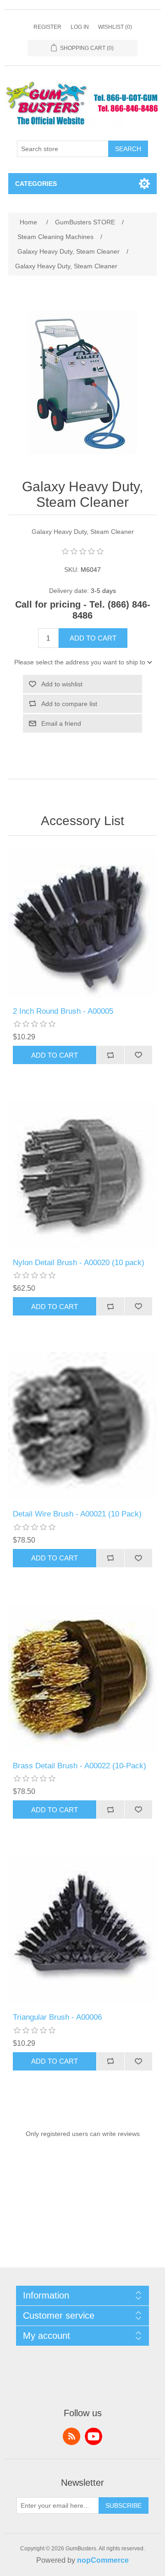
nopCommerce (103, 2560)
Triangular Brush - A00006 (57, 2017)
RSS (71, 2436)
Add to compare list (69, 704)
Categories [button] (36, 184)
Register (47, 27)
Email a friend (61, 723)
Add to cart (93, 638)
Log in (80, 27)
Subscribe (124, 2505)
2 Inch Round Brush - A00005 (63, 1011)
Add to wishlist (62, 684)
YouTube (93, 2436)
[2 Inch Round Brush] (82, 924)
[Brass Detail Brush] (82, 1678)
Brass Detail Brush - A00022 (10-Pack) (80, 1766)
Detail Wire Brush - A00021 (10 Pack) (77, 1514)
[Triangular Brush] (82, 1929)
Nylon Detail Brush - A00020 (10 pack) (79, 1263)
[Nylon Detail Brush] (82, 1175)
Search (128, 149)
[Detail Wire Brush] (82, 1426)
